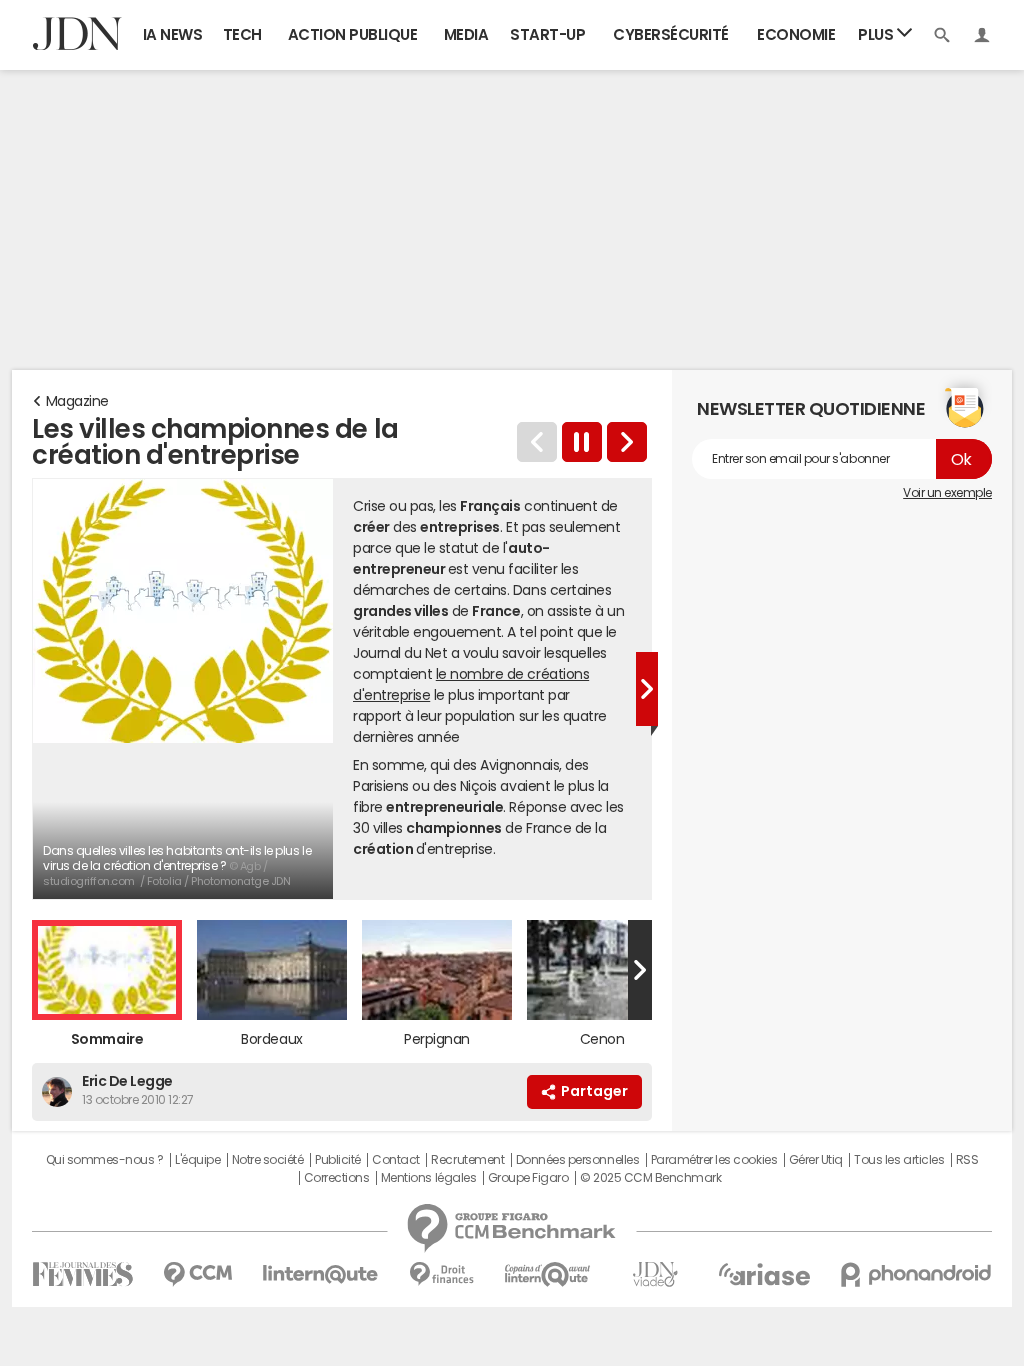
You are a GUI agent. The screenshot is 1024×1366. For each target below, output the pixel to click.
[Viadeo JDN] (655, 1274)
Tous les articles (899, 1160)
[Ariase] (764, 1274)
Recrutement (467, 1160)
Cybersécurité (671, 34)
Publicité (338, 1160)
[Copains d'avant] (548, 1274)
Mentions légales (428, 1178)
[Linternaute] (321, 1274)
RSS (967, 1160)
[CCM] (197, 1274)
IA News (173, 34)
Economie (796, 34)
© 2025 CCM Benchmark (650, 1178)
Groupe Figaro (528, 1178)
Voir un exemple (947, 493)
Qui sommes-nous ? (105, 1160)
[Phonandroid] (916, 1274)
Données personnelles (577, 1160)
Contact (396, 1160)
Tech (242, 34)
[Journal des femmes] (82, 1274)
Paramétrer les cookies (714, 1160)
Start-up (547, 34)
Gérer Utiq (816, 1160)
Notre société (268, 1160)
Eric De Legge (127, 1081)
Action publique (353, 34)
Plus (877, 34)
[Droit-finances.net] (441, 1274)
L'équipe (197, 1160)
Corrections (337, 1178)
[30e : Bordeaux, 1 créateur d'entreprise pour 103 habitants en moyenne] (627, 442)
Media (466, 34)
